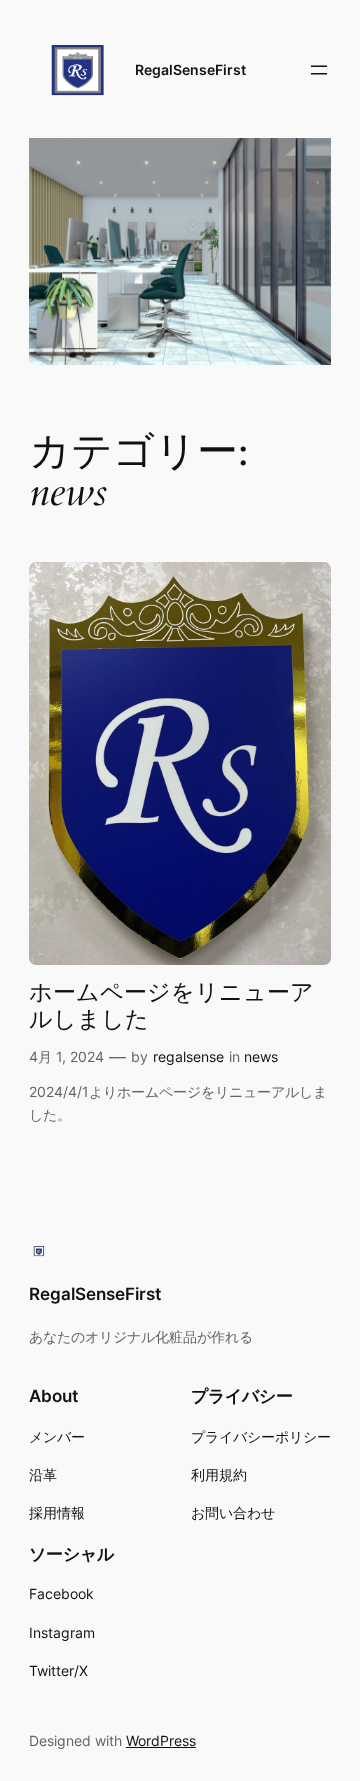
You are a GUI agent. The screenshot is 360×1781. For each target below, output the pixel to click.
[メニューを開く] (319, 70)
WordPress (161, 1740)
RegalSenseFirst (190, 69)
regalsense (188, 1056)
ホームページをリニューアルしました (171, 1007)
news (261, 1056)
